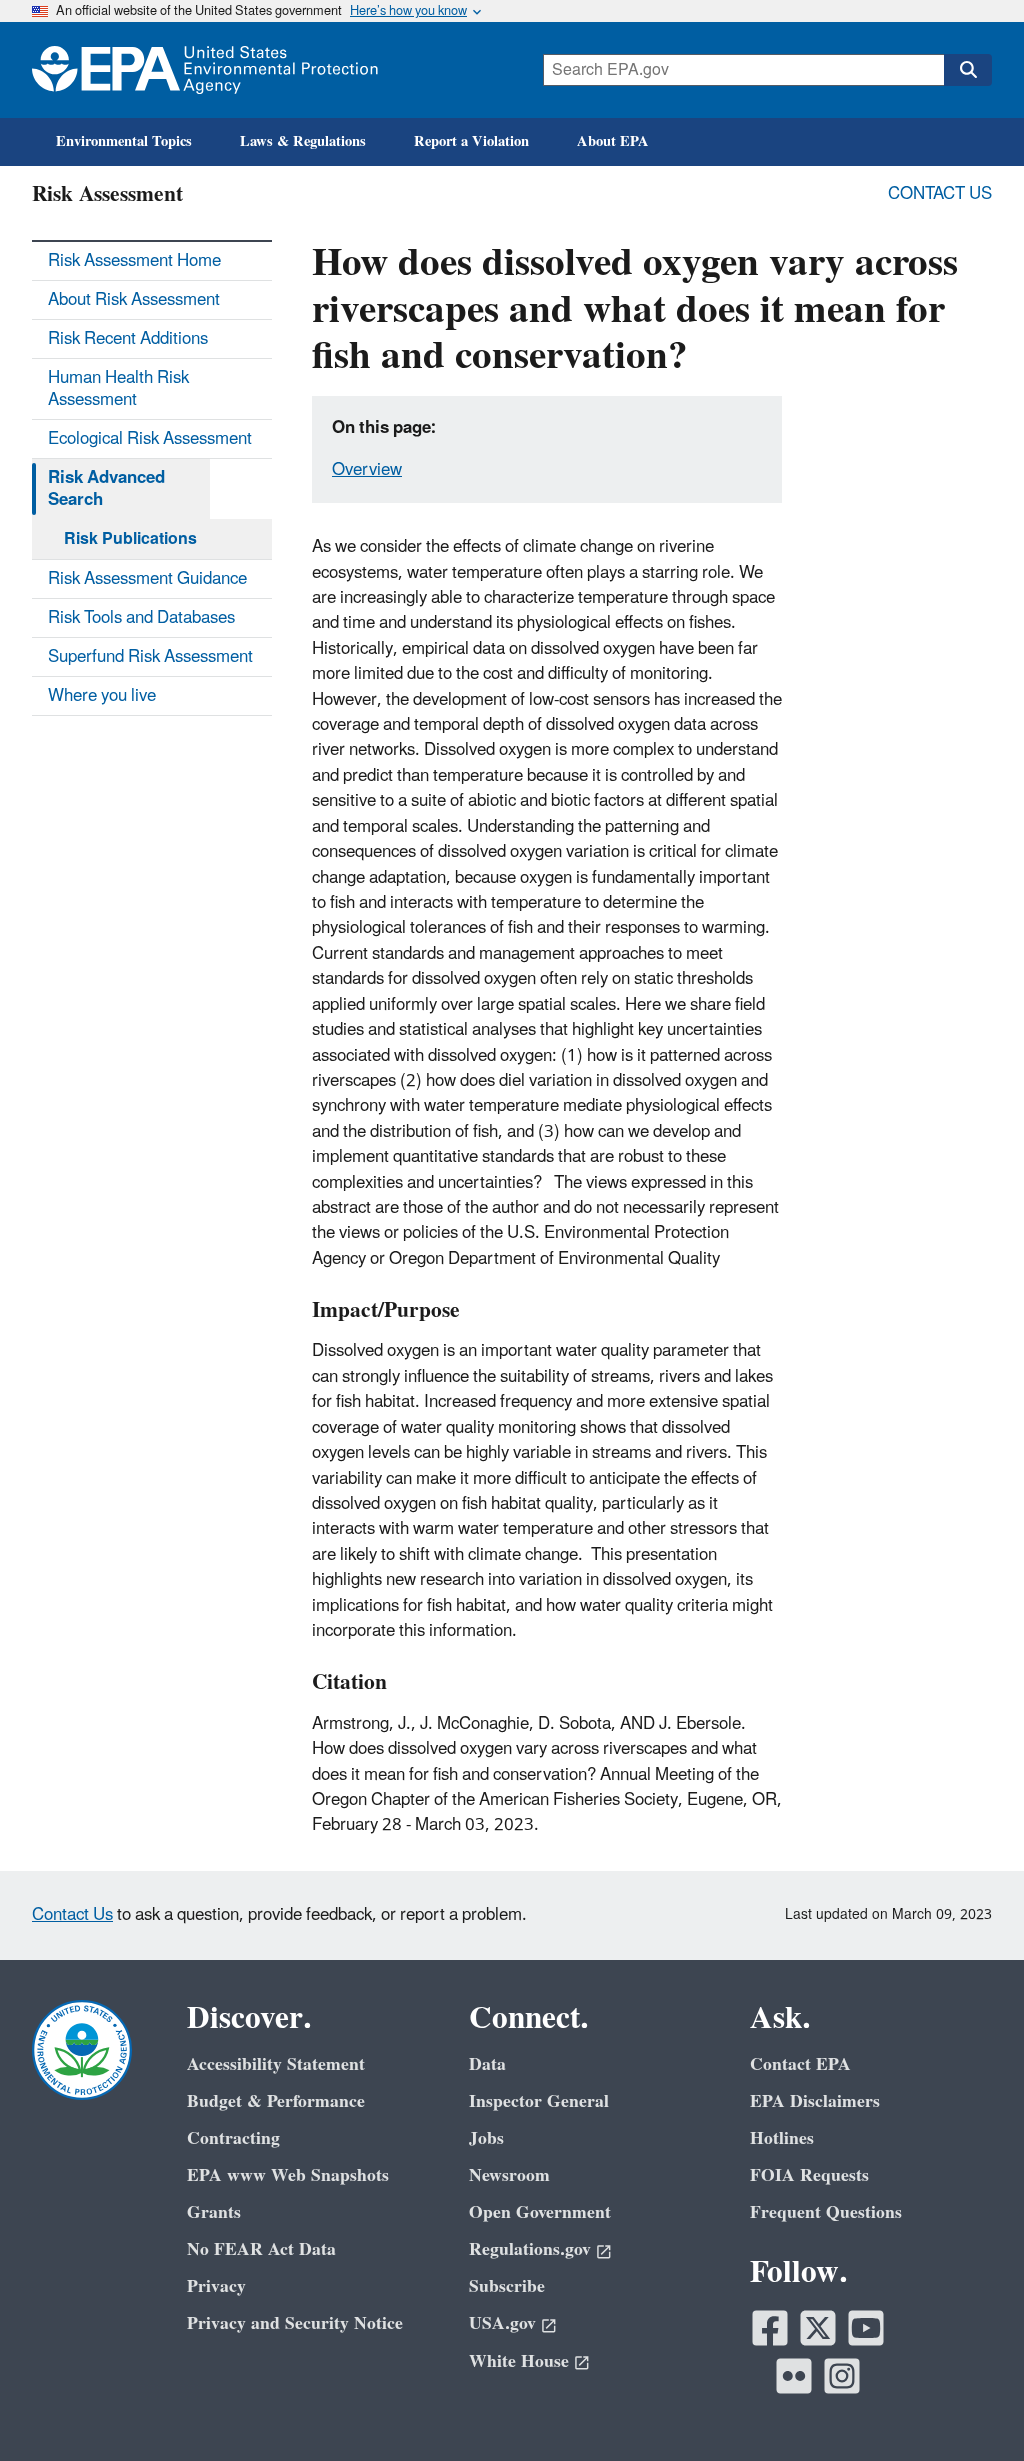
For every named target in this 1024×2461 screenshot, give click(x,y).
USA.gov (502, 2323)
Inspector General (539, 2101)
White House (519, 2361)
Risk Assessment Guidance (147, 579)
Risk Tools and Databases (141, 618)
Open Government (540, 2212)
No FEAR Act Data (261, 2249)
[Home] (205, 70)
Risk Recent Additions (128, 339)
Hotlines (782, 2138)
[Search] (968, 70)
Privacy (216, 2286)
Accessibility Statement (276, 2064)
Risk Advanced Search (106, 489)
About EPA (613, 141)
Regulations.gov (530, 2249)
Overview (367, 470)
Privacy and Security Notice (295, 2323)
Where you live (102, 696)
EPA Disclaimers (815, 2101)
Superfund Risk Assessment (150, 657)
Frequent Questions (826, 2212)
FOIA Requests (809, 2175)
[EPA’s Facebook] (770, 2328)
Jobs (486, 2138)
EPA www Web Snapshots (288, 2175)
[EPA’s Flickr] (794, 2376)
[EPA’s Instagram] (842, 2376)
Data (487, 2064)
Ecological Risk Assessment (150, 439)
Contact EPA (800, 2064)
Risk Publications (130, 539)
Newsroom (509, 2175)
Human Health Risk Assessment (118, 389)
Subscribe (507, 2286)
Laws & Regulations (303, 141)
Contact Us (940, 194)
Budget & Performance (276, 2101)
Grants (214, 2212)
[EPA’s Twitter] (818, 2328)
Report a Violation (471, 141)
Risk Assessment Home (134, 261)
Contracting (233, 2138)
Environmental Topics (124, 141)
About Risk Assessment (134, 300)
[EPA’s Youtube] (866, 2328)
